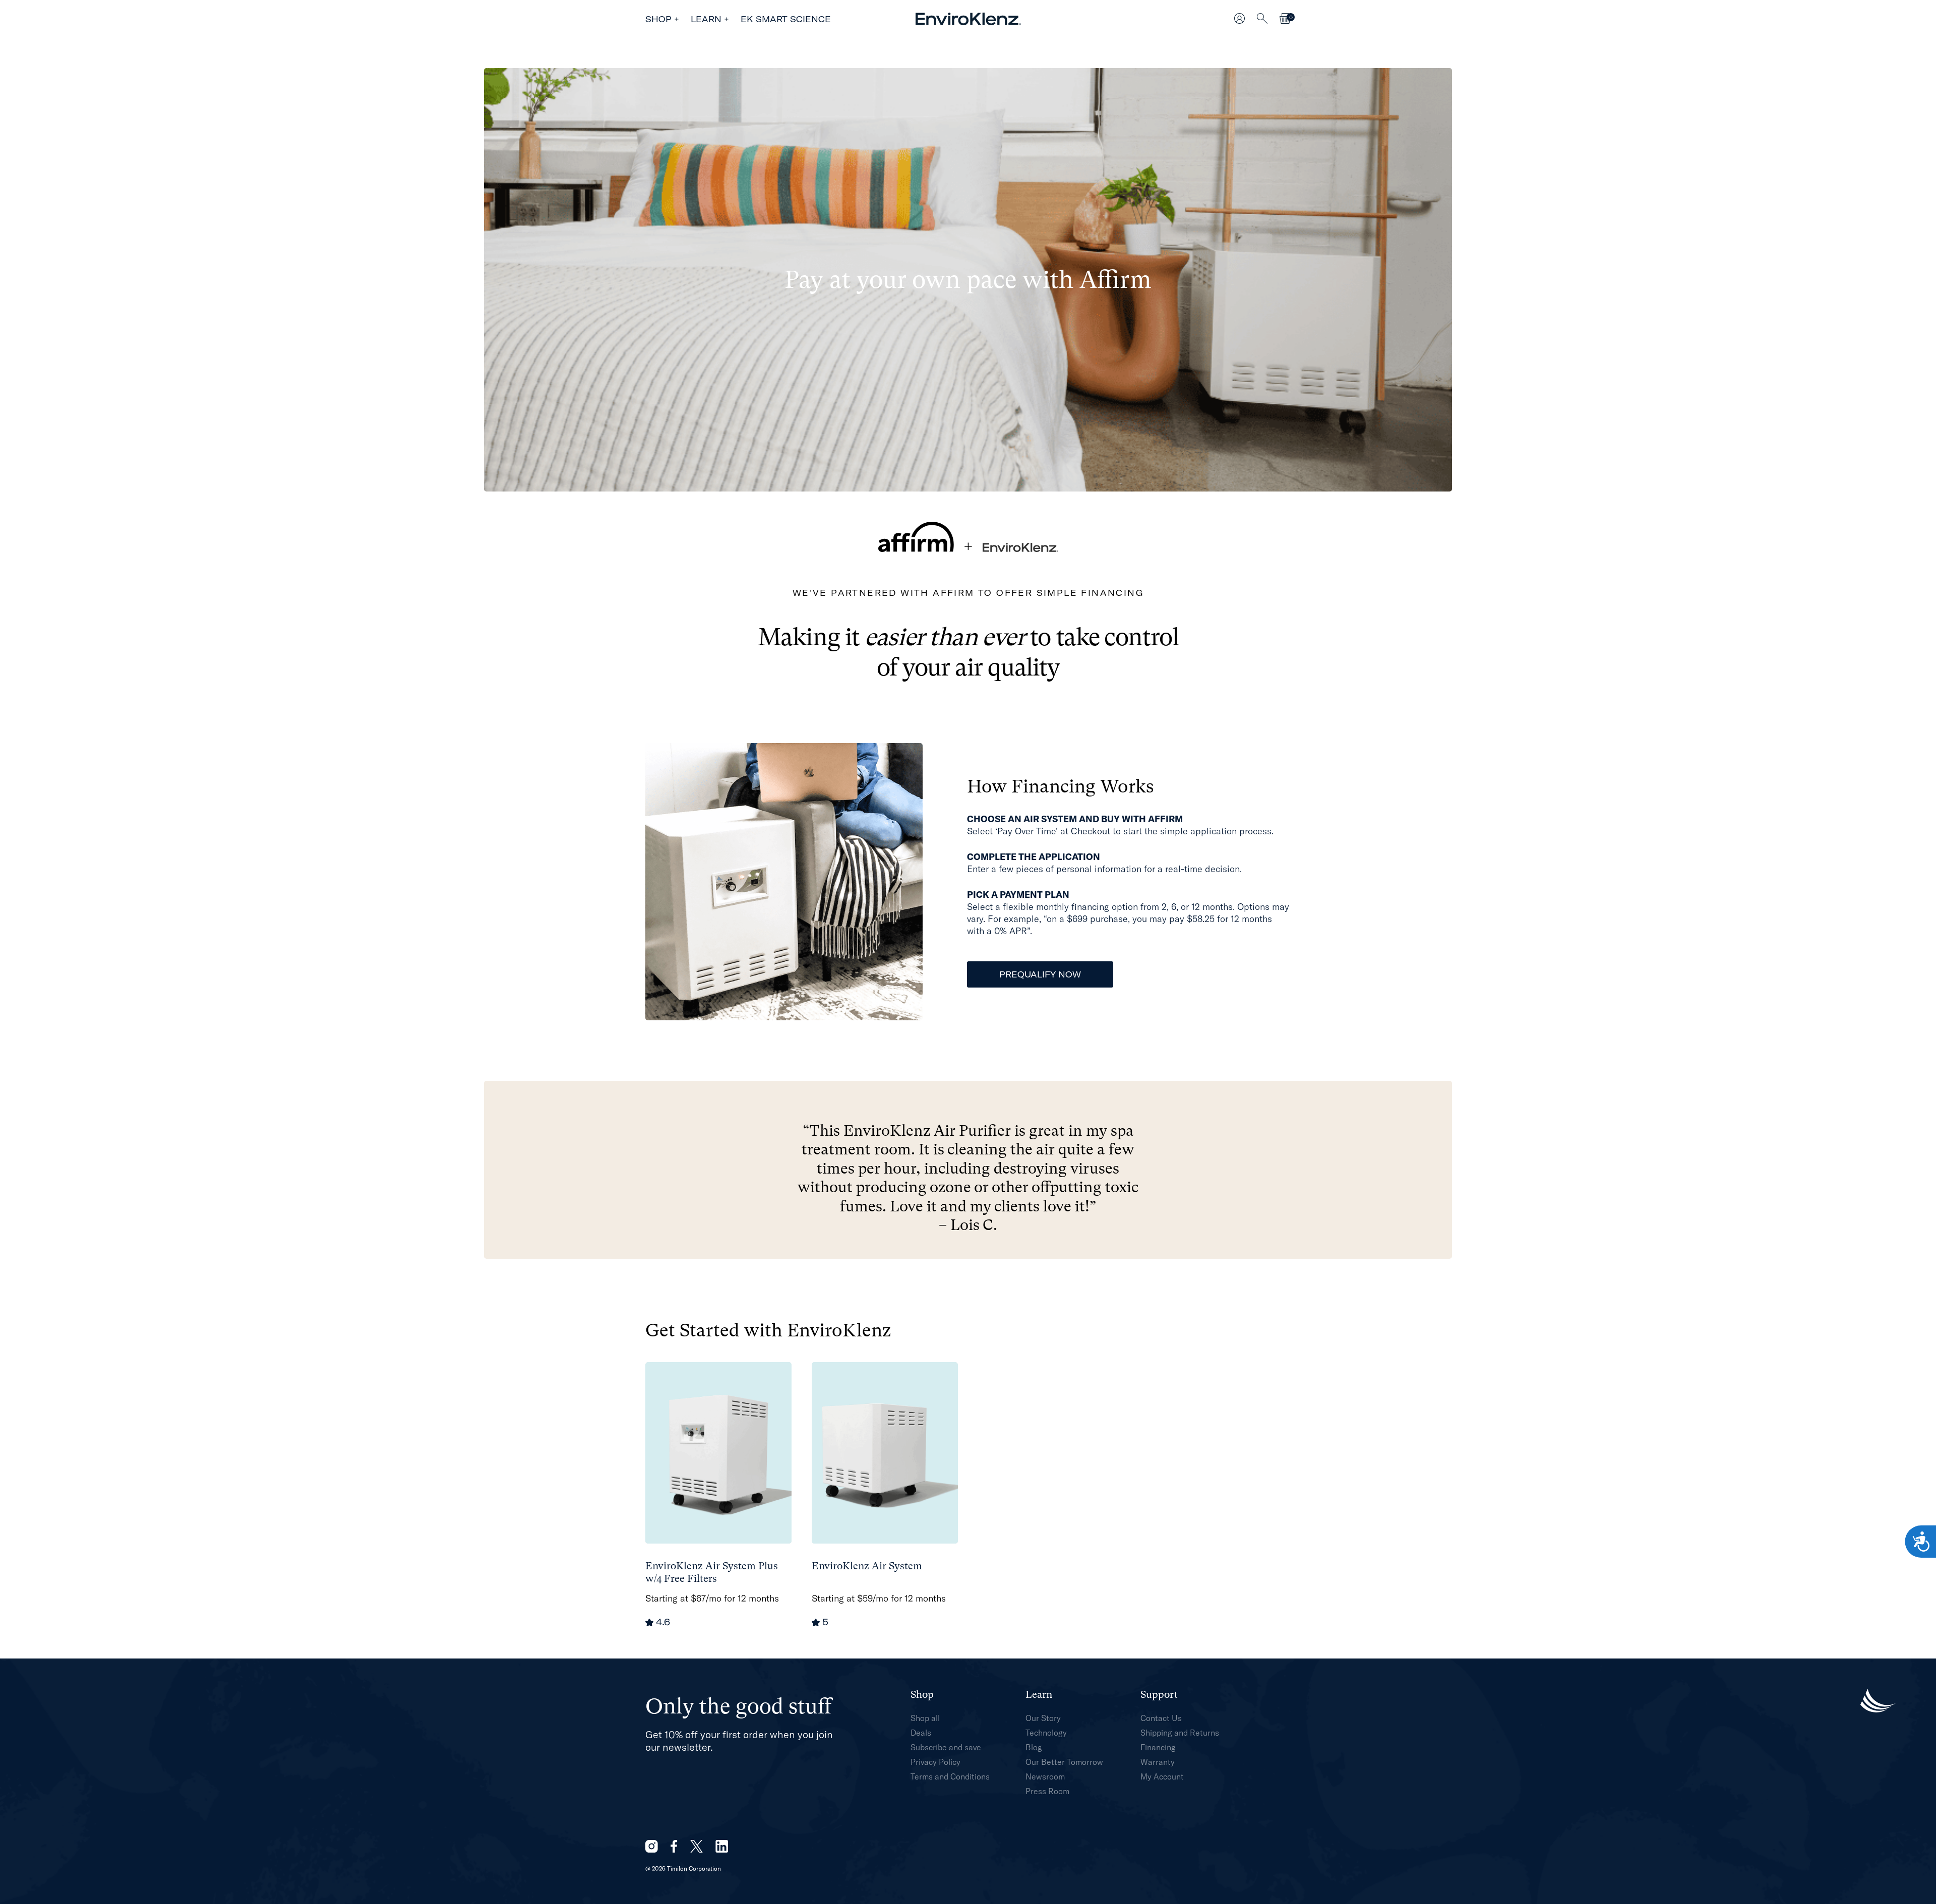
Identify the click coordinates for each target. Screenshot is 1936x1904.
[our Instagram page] (652, 1846)
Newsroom (1045, 1776)
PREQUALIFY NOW (1040, 974)
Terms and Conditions (950, 1776)
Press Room (1047, 1791)
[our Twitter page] (697, 1846)
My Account (1162, 1776)
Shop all (925, 1718)
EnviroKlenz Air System (867, 1566)
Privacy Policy (935, 1762)
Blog (1034, 1747)
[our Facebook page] (674, 1846)
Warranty (1158, 1762)
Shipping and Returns (1180, 1733)
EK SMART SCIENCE (786, 19)
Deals (921, 1733)
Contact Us (1161, 1718)
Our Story (1043, 1718)
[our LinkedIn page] (722, 1846)
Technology (1046, 1733)
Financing (1158, 1747)
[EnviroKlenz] (968, 19)
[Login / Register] (1239, 19)
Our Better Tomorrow (1064, 1762)
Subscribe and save (946, 1747)
